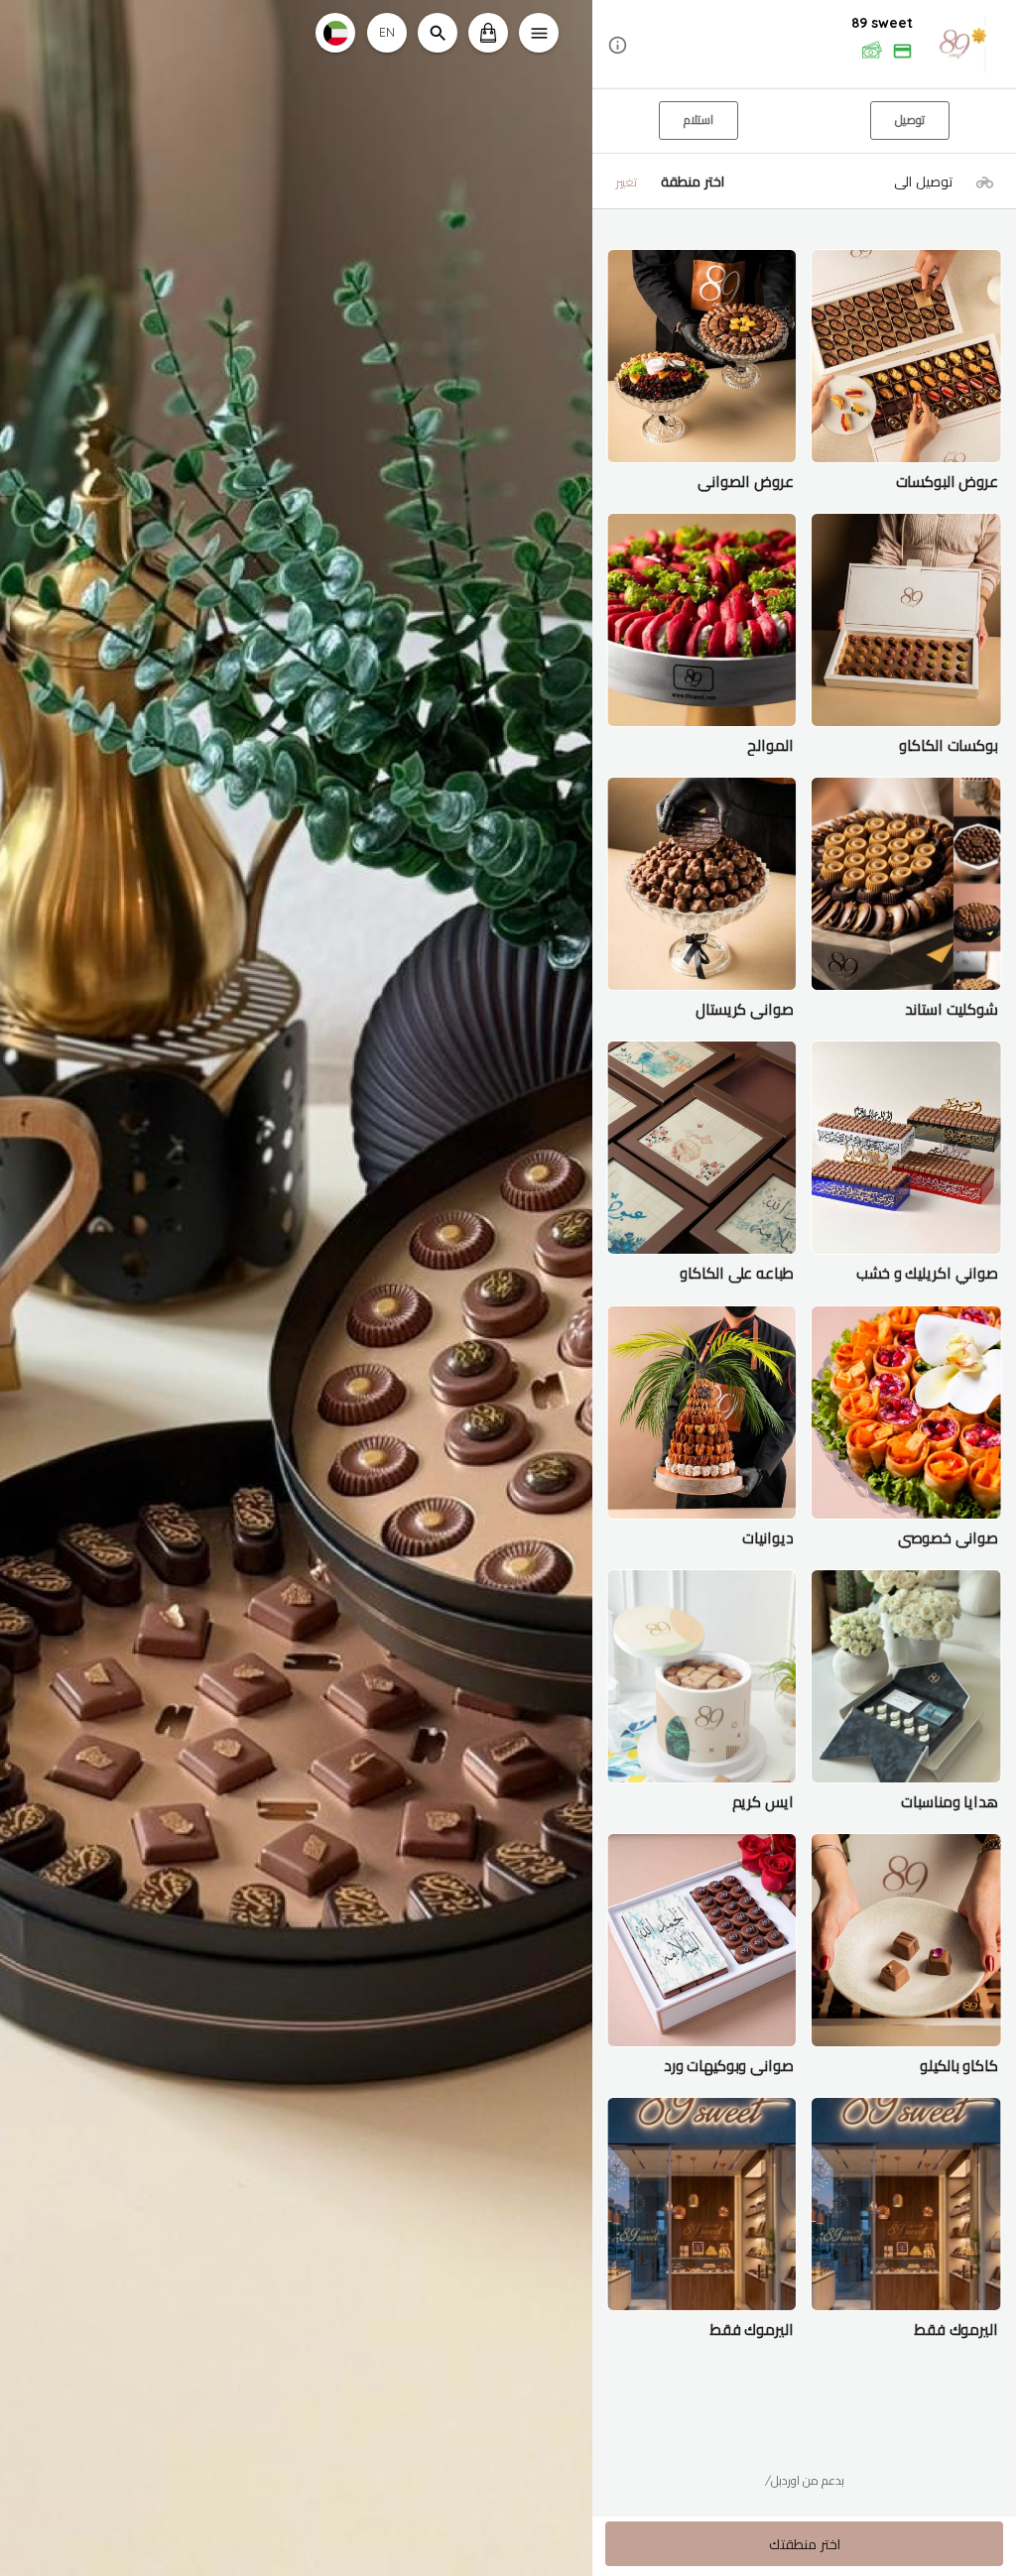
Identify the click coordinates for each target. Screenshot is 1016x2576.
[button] (804, 45)
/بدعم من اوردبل (805, 2480)
